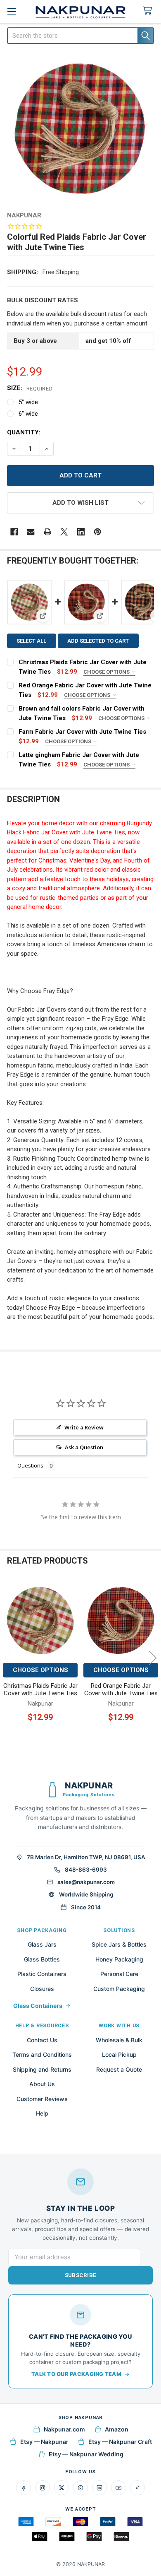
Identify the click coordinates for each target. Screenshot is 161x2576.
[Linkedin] (81, 532)
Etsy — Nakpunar (44, 2442)
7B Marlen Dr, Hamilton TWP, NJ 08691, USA (86, 1857)
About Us (42, 2084)
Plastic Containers (42, 1974)
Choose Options (107, 672)
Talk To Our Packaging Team (76, 2374)
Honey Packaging (119, 1959)
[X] (64, 532)
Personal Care (119, 1974)
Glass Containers (38, 2006)
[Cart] (149, 11)
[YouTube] (118, 2488)
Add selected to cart (98, 641)
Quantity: (24, 432)
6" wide (28, 414)
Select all (31, 641)
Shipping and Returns (42, 2069)
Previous (8, 1658)
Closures (42, 1989)
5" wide (28, 402)
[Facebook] (14, 532)
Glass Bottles (42, 1959)
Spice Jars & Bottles (119, 1944)
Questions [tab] (30, 1465)
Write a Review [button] (84, 1427)
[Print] (48, 532)
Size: (30, 388)
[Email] (31, 532)
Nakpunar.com (64, 2429)
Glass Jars (42, 1944)
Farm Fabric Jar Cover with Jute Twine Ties (82, 732)
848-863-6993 (86, 1870)
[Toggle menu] (11, 11)
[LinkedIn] (99, 2488)
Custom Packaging (119, 1989)
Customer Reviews (42, 2099)
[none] (81, 129)
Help (42, 2113)
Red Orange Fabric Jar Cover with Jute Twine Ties (121, 1690)
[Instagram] (43, 2488)
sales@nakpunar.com (86, 1882)
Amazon (117, 2429)
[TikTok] (137, 2488)
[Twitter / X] (62, 2488)
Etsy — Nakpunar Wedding (86, 2454)
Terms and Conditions (42, 2054)
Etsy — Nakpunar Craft (120, 2442)
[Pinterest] (98, 532)
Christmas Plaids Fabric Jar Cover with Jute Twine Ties (40, 1690)
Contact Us (42, 2040)
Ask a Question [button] (84, 1447)
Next (153, 1658)
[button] (81, 503)
